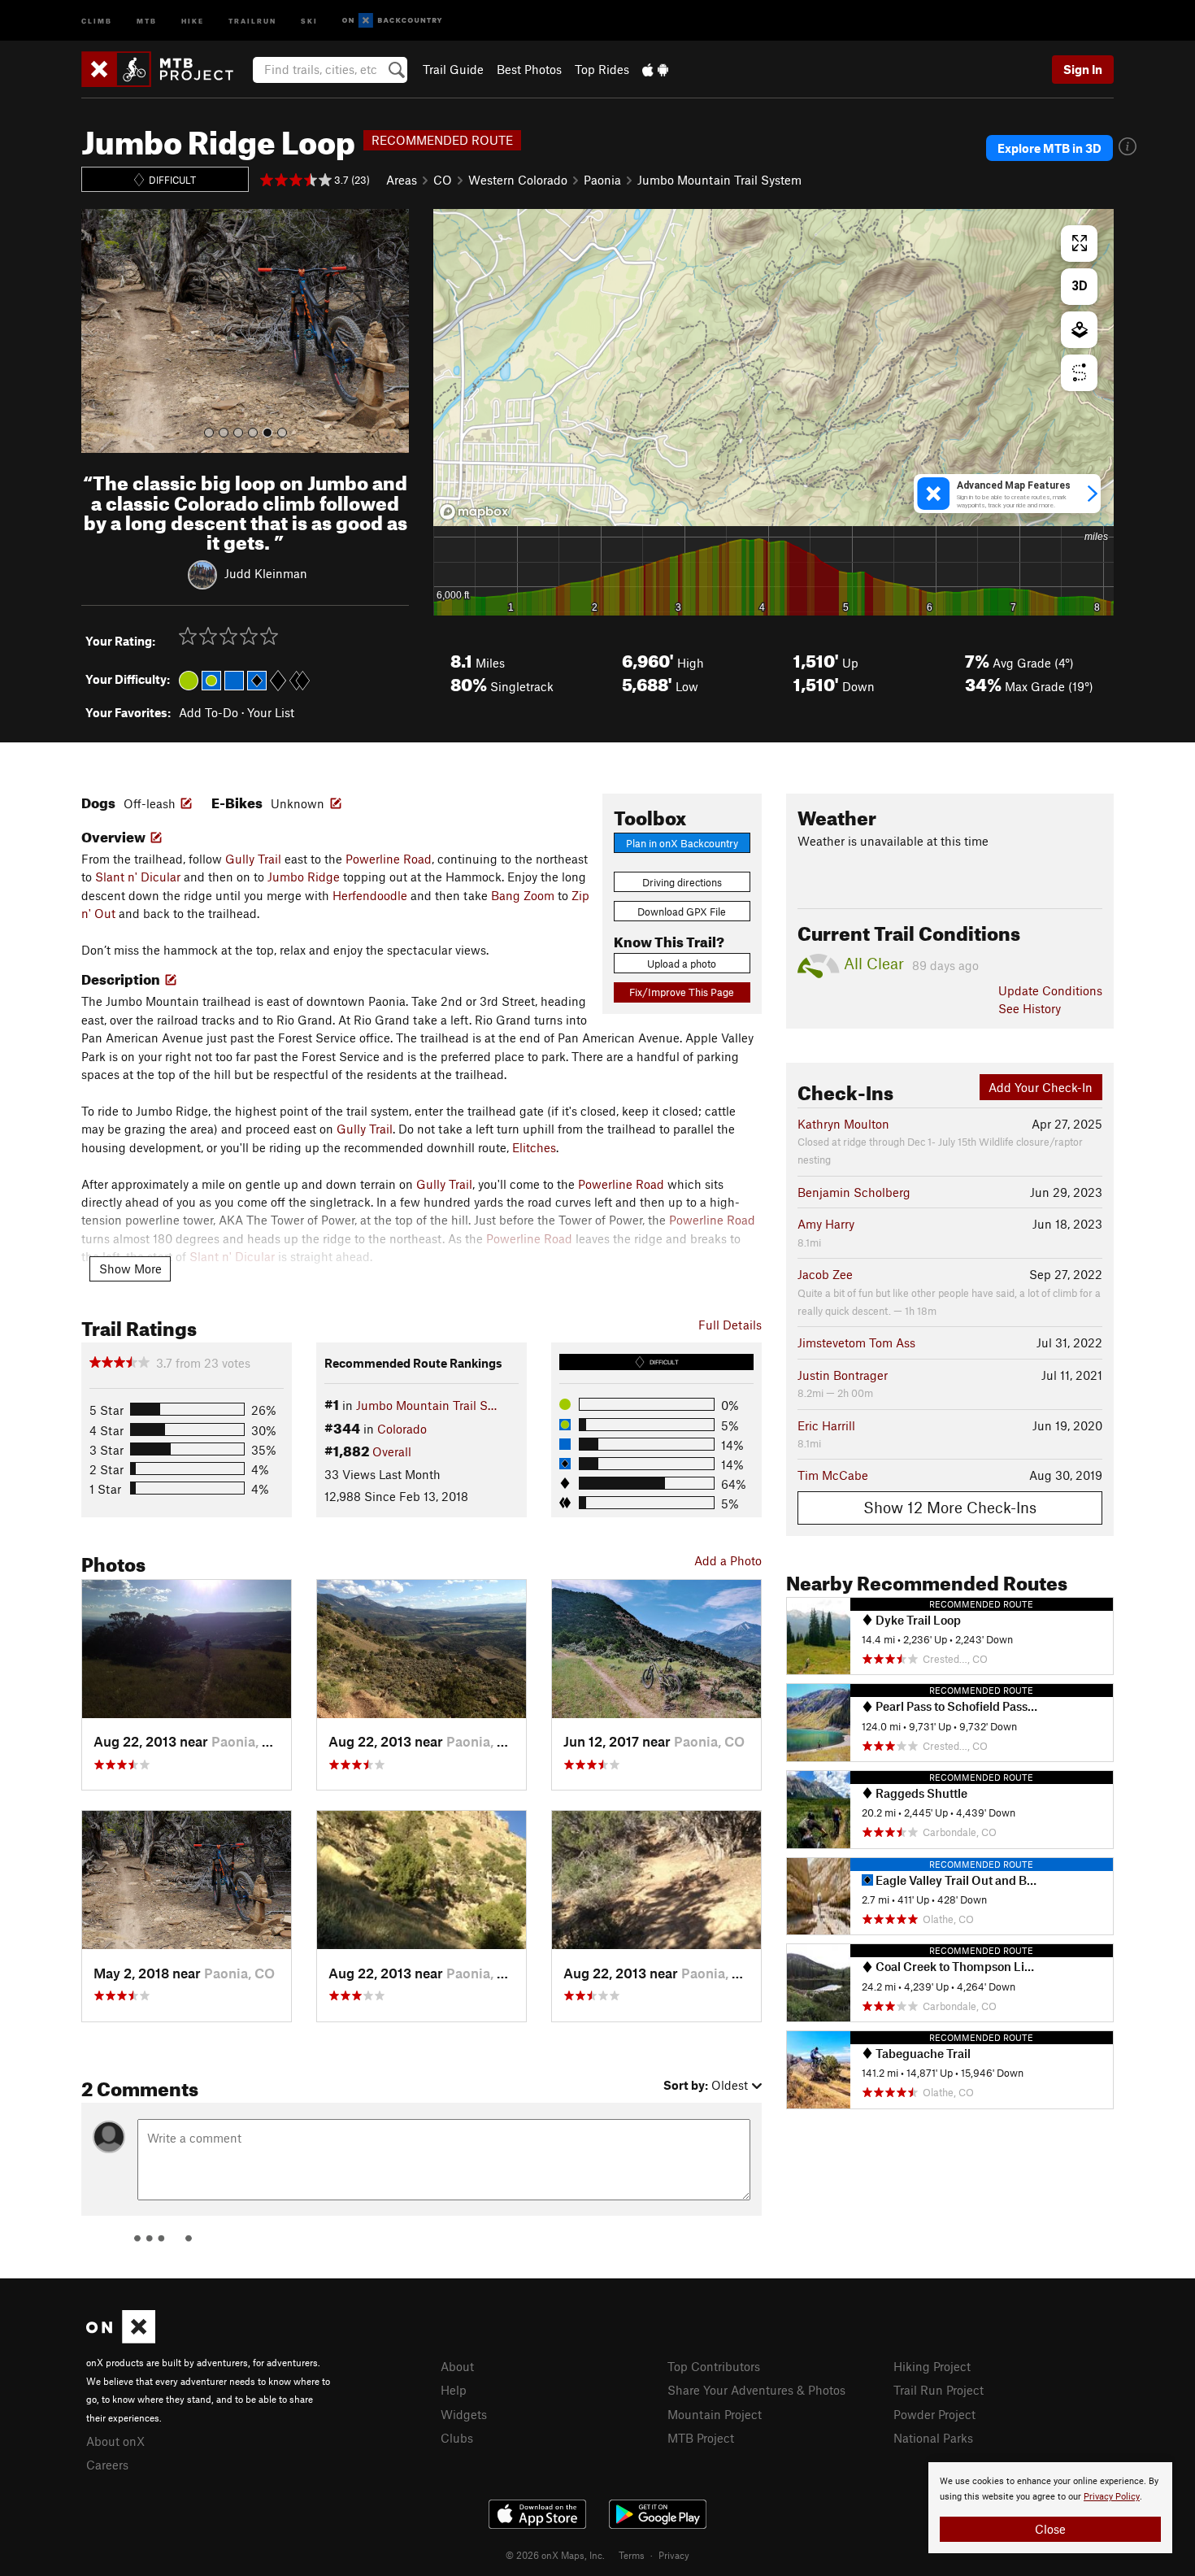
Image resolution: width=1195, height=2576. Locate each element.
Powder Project (934, 2414)
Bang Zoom (523, 895)
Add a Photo (728, 1560)
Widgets (464, 2414)
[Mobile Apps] (655, 69)
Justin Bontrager (843, 1375)
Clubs (457, 2438)
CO (443, 180)
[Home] (165, 69)
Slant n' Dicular (138, 877)
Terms (632, 2555)
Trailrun (252, 20)
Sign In (1083, 69)
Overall (392, 1451)
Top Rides (602, 69)
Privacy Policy (1112, 2497)
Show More (130, 1268)
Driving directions (682, 882)
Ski (309, 20)
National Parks (933, 2438)
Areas (402, 180)
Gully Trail (253, 859)
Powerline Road (389, 859)
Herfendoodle (370, 895)
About (457, 2366)
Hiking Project (932, 2366)
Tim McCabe (833, 1475)
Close (1050, 2529)
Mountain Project (715, 2414)
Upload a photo (682, 964)
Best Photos (529, 69)
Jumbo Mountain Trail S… (426, 1405)
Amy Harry (826, 1224)
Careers (107, 2465)
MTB (147, 20)
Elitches (534, 1147)
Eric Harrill (826, 1425)
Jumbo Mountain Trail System (719, 180)
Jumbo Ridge (304, 877)
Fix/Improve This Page (682, 992)
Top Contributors (714, 2366)
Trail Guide (453, 69)
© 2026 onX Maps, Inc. (555, 2555)
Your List (271, 712)
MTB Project (701, 2438)
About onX (115, 2441)
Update (1050, 990)
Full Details (730, 1325)
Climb (97, 20)
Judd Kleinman (266, 573)
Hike (193, 20)
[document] (1050, 2508)
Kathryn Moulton (843, 1124)
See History (1030, 1008)
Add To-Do (209, 712)
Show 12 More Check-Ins (950, 1507)
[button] (98, 331)
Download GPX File (682, 912)
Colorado (402, 1429)
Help (454, 2390)
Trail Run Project (939, 2390)
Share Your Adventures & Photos (756, 2390)
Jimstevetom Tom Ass (856, 1342)
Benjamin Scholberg (854, 1192)
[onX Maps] (121, 2339)
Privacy (674, 2555)
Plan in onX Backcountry (682, 843)
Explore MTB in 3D (1049, 148)
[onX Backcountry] (392, 21)
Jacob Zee (825, 1274)
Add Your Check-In (1041, 1087)
